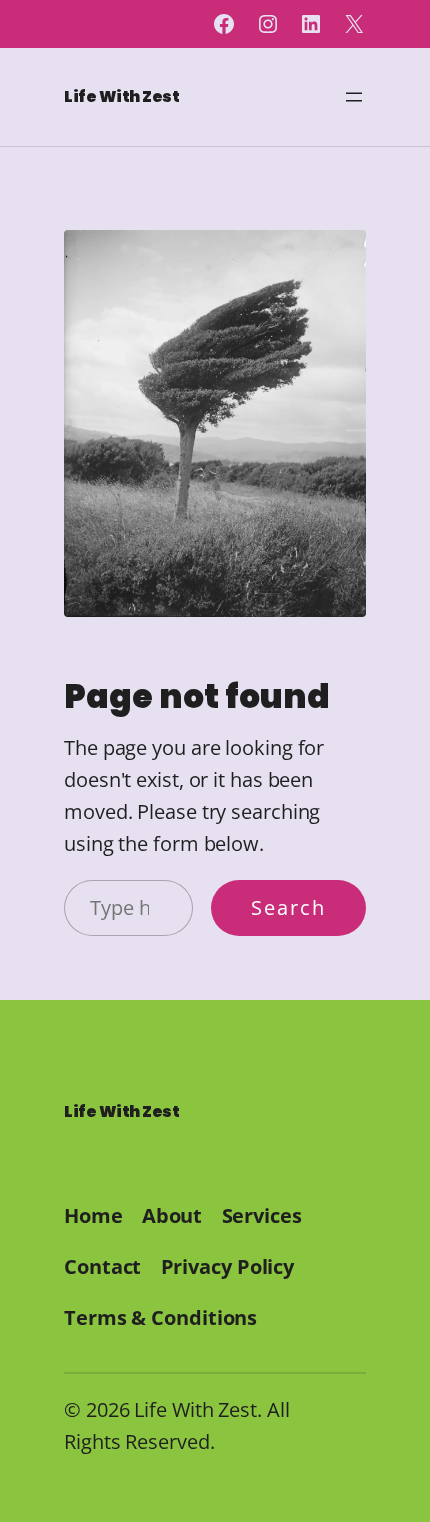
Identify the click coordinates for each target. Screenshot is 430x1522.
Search (288, 907)
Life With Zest (121, 96)
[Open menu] (354, 97)
